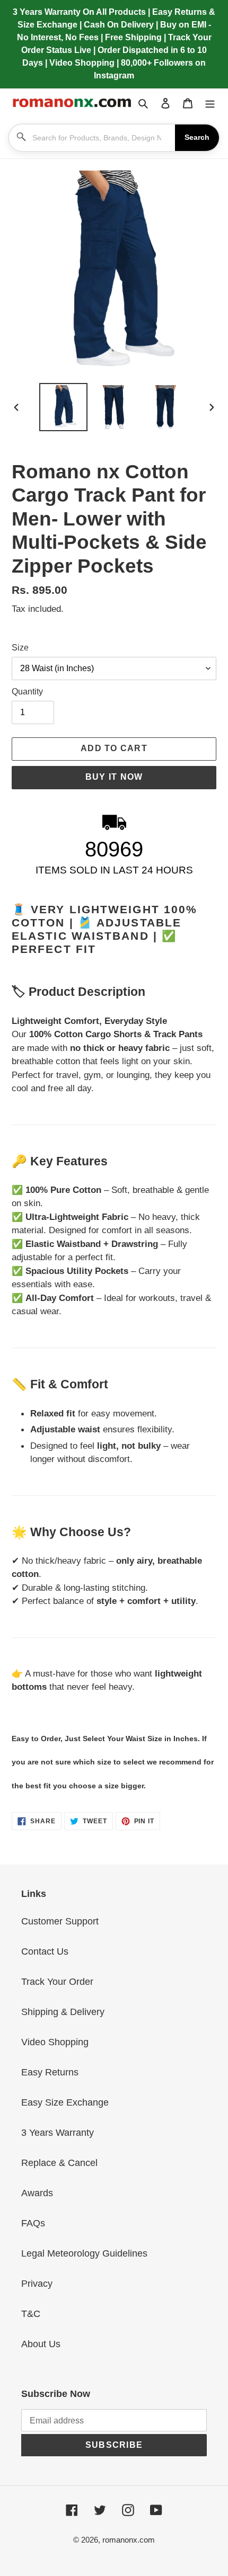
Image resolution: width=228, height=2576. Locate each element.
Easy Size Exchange (65, 2102)
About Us (41, 2344)
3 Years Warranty (58, 2133)
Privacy (37, 2284)
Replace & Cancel (59, 2163)
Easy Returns (50, 2072)
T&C (31, 2314)
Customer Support (60, 1921)
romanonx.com (129, 2540)
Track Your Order (57, 1982)
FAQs (33, 2223)
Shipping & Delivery (63, 2012)
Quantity (27, 692)
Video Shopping (55, 2042)
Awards (37, 2193)
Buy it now (114, 777)
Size (20, 648)
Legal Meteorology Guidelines (84, 2253)
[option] (64, 407)
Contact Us (45, 1951)
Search (197, 137)
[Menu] (210, 102)
